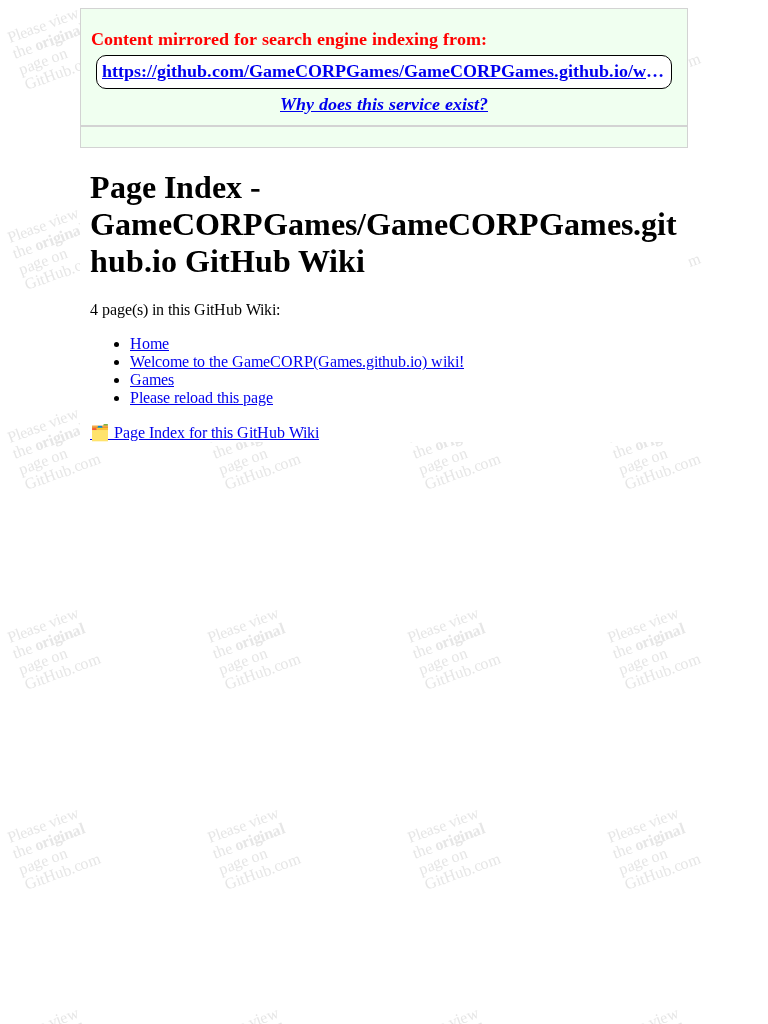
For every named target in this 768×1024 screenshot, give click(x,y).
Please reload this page (201, 397)
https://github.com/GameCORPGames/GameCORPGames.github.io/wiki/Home (384, 71)
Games (152, 379)
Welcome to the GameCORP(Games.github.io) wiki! (297, 361)
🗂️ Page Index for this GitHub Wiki (204, 432)
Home (149, 343)
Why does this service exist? (384, 104)
